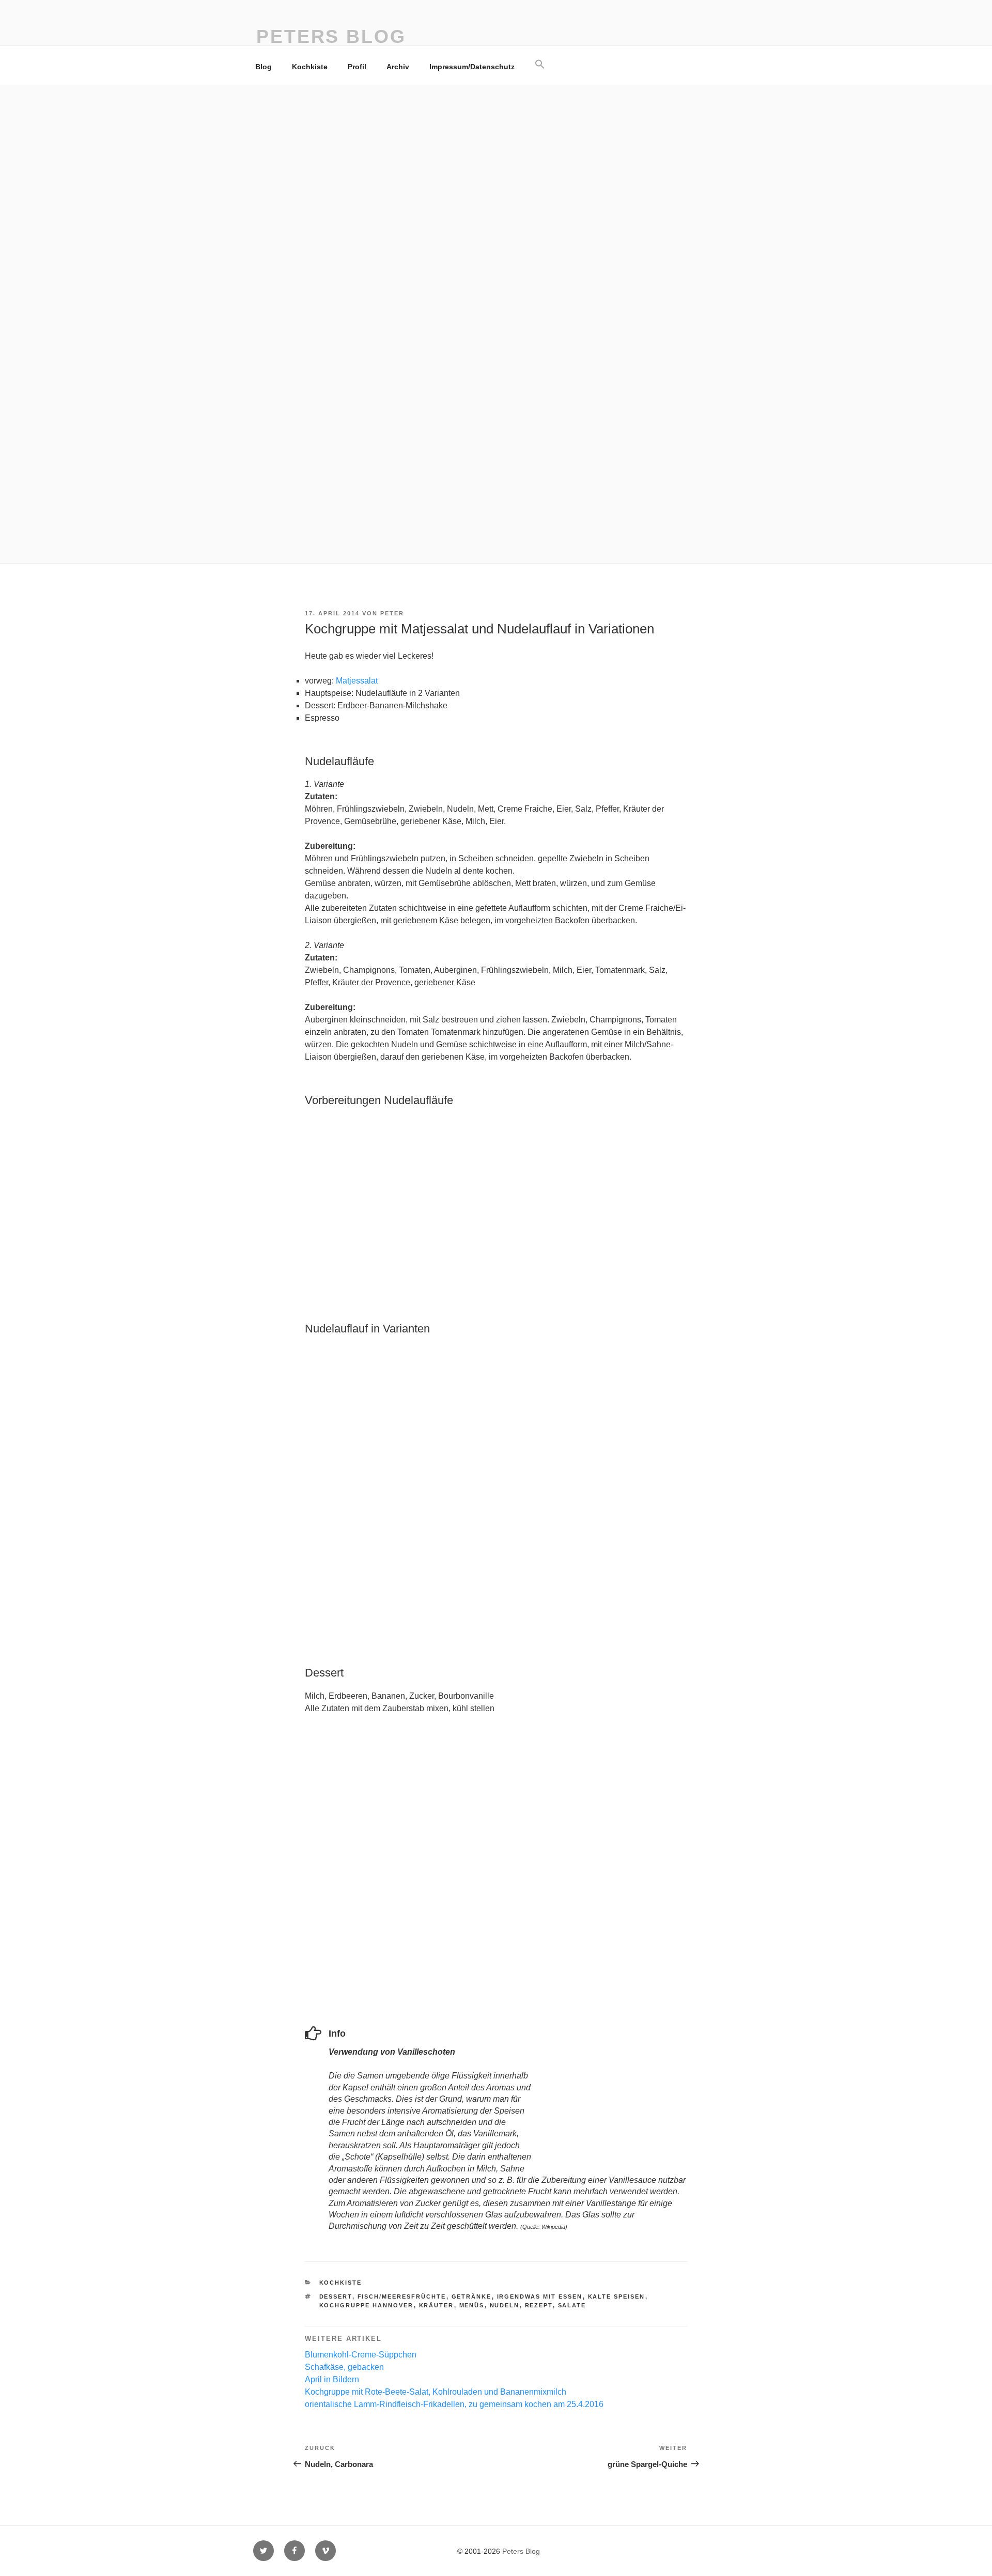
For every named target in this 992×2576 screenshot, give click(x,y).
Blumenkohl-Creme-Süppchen (361, 2355)
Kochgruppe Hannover (367, 2305)
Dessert (336, 2296)
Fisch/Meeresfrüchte (402, 2296)
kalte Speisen (617, 2296)
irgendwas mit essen (540, 2296)
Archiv (398, 67)
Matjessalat (357, 681)
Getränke (472, 2296)
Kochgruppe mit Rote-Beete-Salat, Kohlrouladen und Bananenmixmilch (436, 2392)
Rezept (539, 2305)
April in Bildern (332, 2379)
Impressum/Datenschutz (472, 67)
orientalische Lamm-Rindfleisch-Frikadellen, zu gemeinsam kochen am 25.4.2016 (454, 2404)
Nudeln (505, 2305)
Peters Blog (331, 36)
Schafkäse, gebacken (344, 2367)
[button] (540, 65)
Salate (572, 2305)
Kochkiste (310, 67)
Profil (357, 67)
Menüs (472, 2305)
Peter (392, 613)
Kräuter (437, 2305)
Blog (263, 67)
